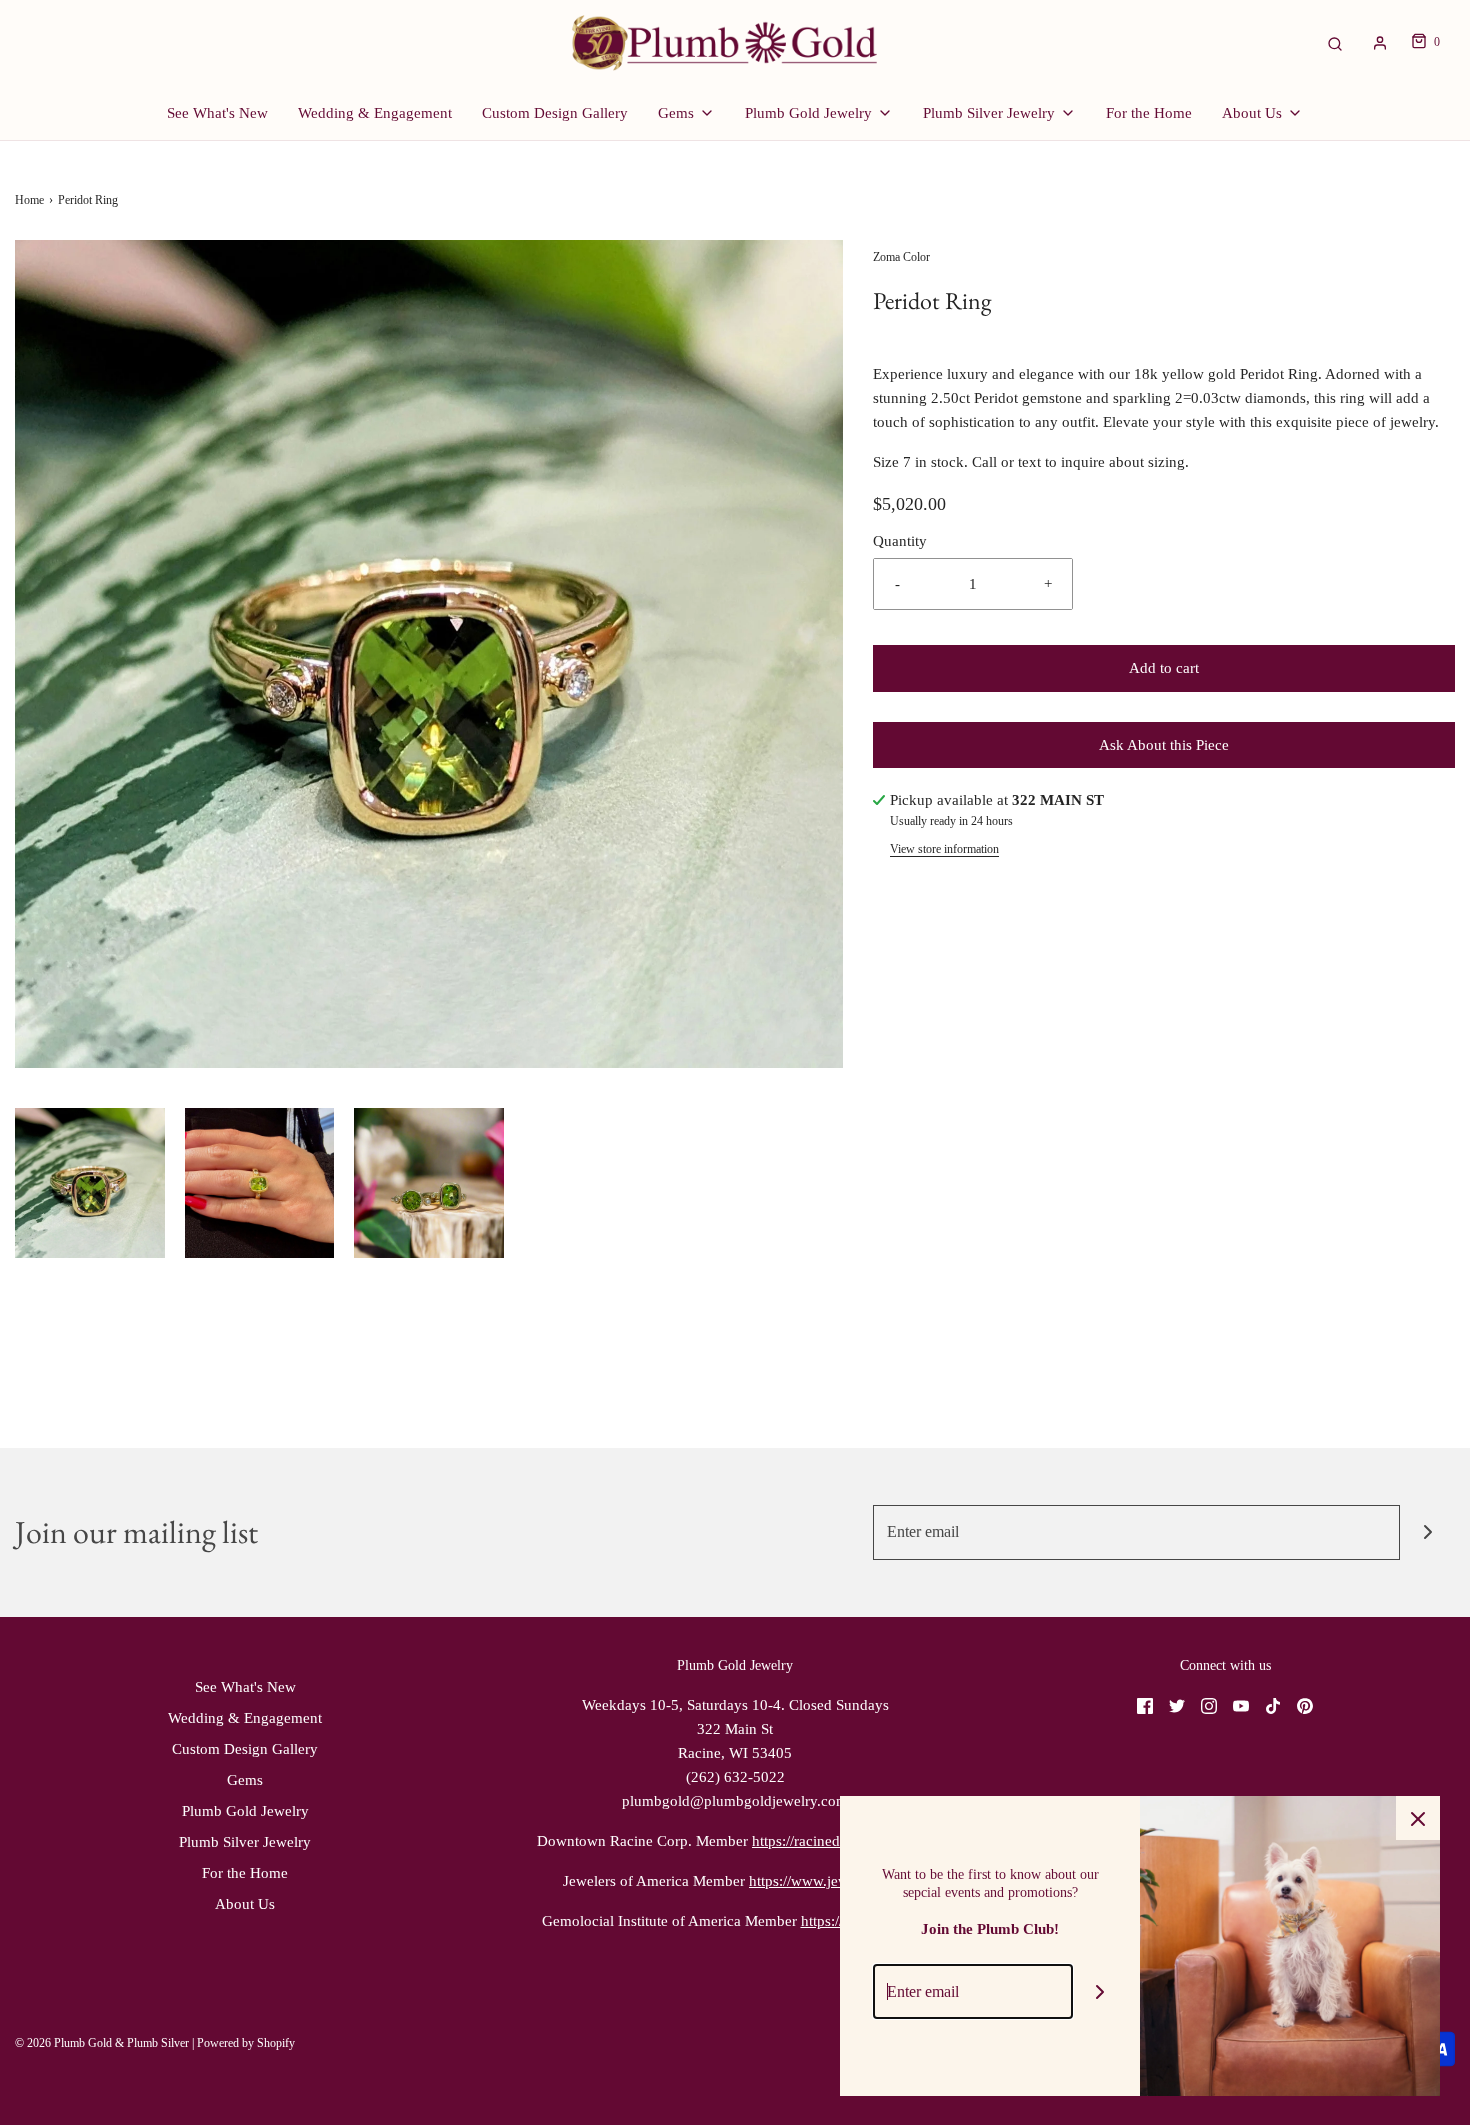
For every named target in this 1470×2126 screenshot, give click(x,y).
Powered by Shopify (246, 2043)
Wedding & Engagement (375, 113)
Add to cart (1164, 668)
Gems (245, 1780)
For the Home (1149, 113)
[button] (90, 1183)
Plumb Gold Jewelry (245, 1811)
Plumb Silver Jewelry (245, 1842)
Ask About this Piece (1164, 745)
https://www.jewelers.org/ (828, 1881)
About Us (245, 1904)
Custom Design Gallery (555, 113)
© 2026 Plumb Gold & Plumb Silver (102, 2043)
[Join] (1427, 1532)
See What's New (217, 113)
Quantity (900, 541)
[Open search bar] (1335, 42)
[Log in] (1380, 43)
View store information (944, 849)
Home (29, 200)
